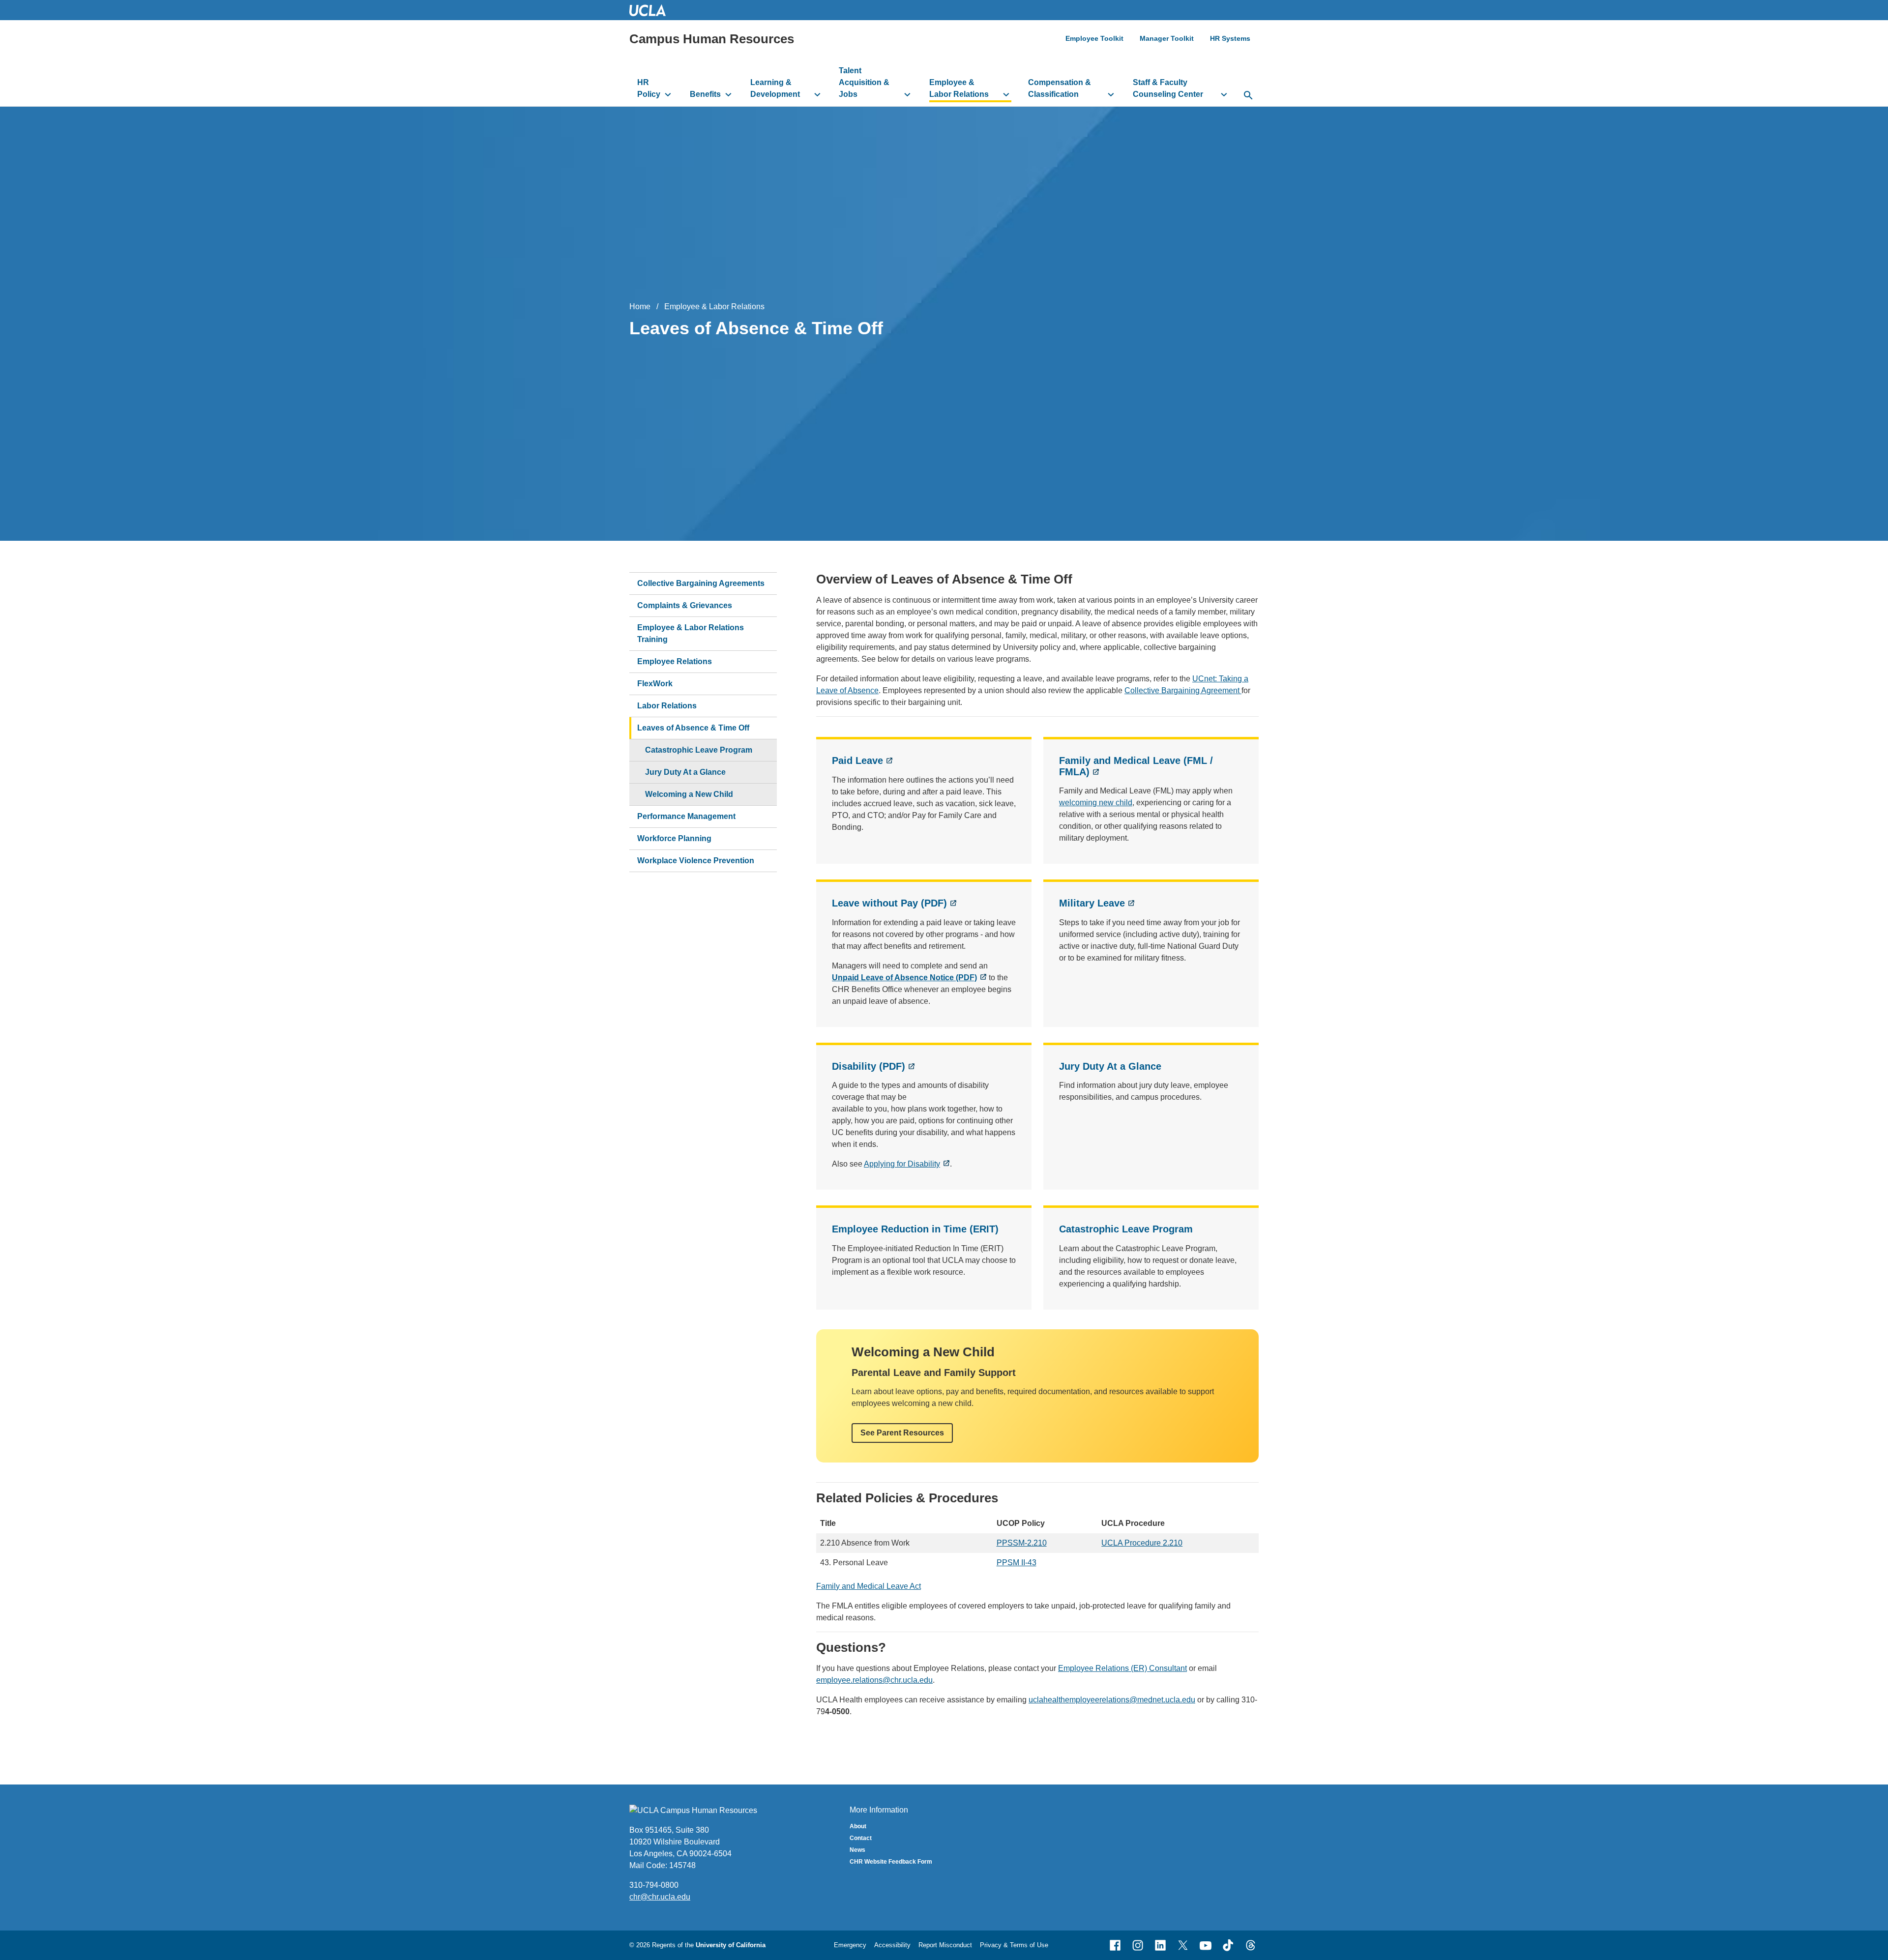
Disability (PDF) (869, 1066)
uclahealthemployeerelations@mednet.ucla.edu (1112, 1700)
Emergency (850, 1945)
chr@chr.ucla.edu (660, 1897)
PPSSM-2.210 (1022, 1543)
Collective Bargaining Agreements (701, 583)
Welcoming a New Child (689, 794)
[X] (1183, 1945)
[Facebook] (1115, 1945)
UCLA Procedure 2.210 (1142, 1543)
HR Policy (649, 88)
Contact (861, 1838)
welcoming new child (1096, 803)
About (858, 1826)
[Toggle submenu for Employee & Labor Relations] (1006, 94)
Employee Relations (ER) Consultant (1122, 1668)
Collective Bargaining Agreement (1183, 690)
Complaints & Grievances (685, 605)
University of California (731, 1945)
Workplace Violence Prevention (696, 861)
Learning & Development (775, 88)
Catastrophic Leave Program (1126, 1229)
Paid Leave (857, 761)
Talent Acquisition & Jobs (864, 82)
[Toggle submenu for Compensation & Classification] (1111, 94)
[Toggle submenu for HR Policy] (668, 94)
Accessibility (892, 1945)
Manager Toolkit (1167, 38)
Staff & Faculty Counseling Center (1168, 88)
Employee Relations (675, 661)
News (857, 1850)
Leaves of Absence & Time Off (693, 728)
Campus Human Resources (712, 39)
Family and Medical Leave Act (869, 1586)
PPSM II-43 (1017, 1563)
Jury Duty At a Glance (1110, 1066)
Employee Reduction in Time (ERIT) (915, 1229)
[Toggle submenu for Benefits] (728, 94)
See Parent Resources (902, 1433)
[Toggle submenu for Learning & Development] (817, 94)
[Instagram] (1138, 1945)
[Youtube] (1206, 1945)
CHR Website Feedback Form (891, 1862)
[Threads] (1251, 1945)
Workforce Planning (674, 838)
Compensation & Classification (1060, 88)
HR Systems (1230, 38)
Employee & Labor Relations (959, 88)
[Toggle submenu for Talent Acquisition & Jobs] (907, 94)
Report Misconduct (945, 1945)
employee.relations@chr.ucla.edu (874, 1680)
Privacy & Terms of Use (1014, 1945)
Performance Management (686, 816)
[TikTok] (1228, 1945)
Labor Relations (667, 706)
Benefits (705, 94)
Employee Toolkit (1094, 38)
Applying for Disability (902, 1164)
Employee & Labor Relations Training (691, 633)
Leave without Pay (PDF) (889, 903)
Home (640, 307)
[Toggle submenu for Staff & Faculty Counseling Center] (1224, 94)
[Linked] (1160, 1945)
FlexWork (655, 684)
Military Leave (1092, 903)
